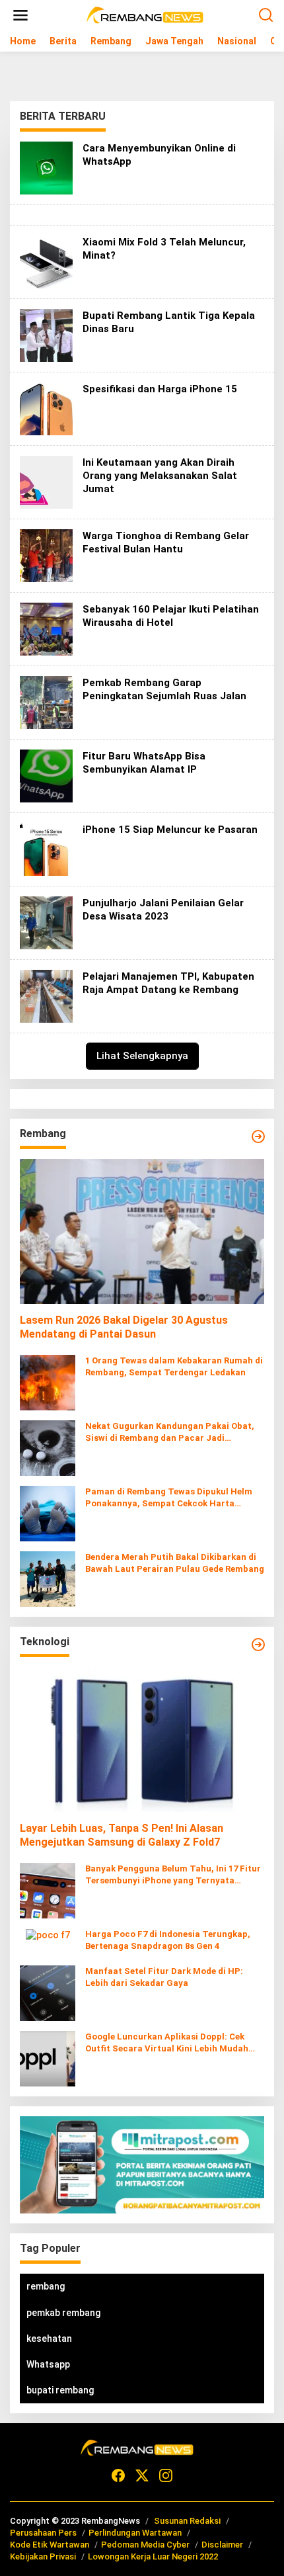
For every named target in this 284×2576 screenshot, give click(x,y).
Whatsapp (48, 2364)
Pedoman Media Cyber (145, 2545)
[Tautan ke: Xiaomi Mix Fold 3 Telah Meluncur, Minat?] (46, 261)
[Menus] (20, 15)
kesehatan (49, 2339)
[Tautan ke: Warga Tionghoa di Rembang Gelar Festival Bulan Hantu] (46, 555)
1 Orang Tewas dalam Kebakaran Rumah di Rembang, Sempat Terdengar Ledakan (174, 1366)
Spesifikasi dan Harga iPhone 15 (160, 389)
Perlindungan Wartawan (135, 2533)
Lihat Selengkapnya (142, 1056)
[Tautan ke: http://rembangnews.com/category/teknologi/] (258, 1645)
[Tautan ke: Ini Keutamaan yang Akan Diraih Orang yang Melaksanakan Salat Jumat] (46, 482)
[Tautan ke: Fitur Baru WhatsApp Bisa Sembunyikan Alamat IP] (46, 775)
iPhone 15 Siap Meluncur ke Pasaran (170, 830)
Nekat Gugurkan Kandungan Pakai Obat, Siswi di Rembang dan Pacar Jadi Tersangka (170, 1433)
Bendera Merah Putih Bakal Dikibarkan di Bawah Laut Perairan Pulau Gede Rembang (175, 1563)
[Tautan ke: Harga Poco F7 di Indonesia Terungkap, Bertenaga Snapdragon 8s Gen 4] (48, 1934)
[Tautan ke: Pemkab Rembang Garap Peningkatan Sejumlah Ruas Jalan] (46, 702)
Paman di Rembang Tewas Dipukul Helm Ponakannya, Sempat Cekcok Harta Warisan (169, 1498)
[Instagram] (166, 2476)
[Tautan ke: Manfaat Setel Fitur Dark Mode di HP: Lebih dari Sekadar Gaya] (48, 1993)
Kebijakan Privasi (43, 2556)
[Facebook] (118, 2476)
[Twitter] (142, 2476)
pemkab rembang (63, 2313)
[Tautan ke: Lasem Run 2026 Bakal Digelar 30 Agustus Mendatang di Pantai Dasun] (142, 1232)
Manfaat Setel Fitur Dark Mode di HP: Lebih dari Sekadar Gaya (164, 1977)
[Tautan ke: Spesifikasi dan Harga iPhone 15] (46, 408)
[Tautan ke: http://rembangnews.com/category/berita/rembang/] (258, 1137)
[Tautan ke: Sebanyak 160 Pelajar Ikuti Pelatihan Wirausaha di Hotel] (46, 628)
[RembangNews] (145, 15)
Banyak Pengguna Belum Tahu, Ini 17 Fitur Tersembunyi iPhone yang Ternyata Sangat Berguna (173, 1875)
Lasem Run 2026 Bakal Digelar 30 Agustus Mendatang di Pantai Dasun (124, 1327)
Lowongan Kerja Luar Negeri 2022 (153, 2556)
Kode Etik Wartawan (50, 2545)
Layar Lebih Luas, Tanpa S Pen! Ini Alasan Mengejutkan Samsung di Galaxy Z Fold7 (122, 1835)
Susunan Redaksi (187, 2521)
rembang (46, 2286)
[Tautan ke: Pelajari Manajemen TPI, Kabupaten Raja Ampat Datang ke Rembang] (46, 996)
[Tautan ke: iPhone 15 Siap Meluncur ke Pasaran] (46, 849)
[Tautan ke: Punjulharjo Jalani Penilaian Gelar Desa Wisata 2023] (46, 922)
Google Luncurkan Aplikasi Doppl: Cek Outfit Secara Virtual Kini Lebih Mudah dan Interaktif (167, 2043)
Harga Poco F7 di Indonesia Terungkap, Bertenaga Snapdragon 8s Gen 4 (168, 1940)
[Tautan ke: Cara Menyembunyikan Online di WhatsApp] (46, 167)
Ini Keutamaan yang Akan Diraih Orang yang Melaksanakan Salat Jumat (160, 476)
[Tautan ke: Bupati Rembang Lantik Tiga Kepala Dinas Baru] (46, 335)
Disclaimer (222, 2545)
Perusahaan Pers (43, 2533)
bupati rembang (60, 2390)
